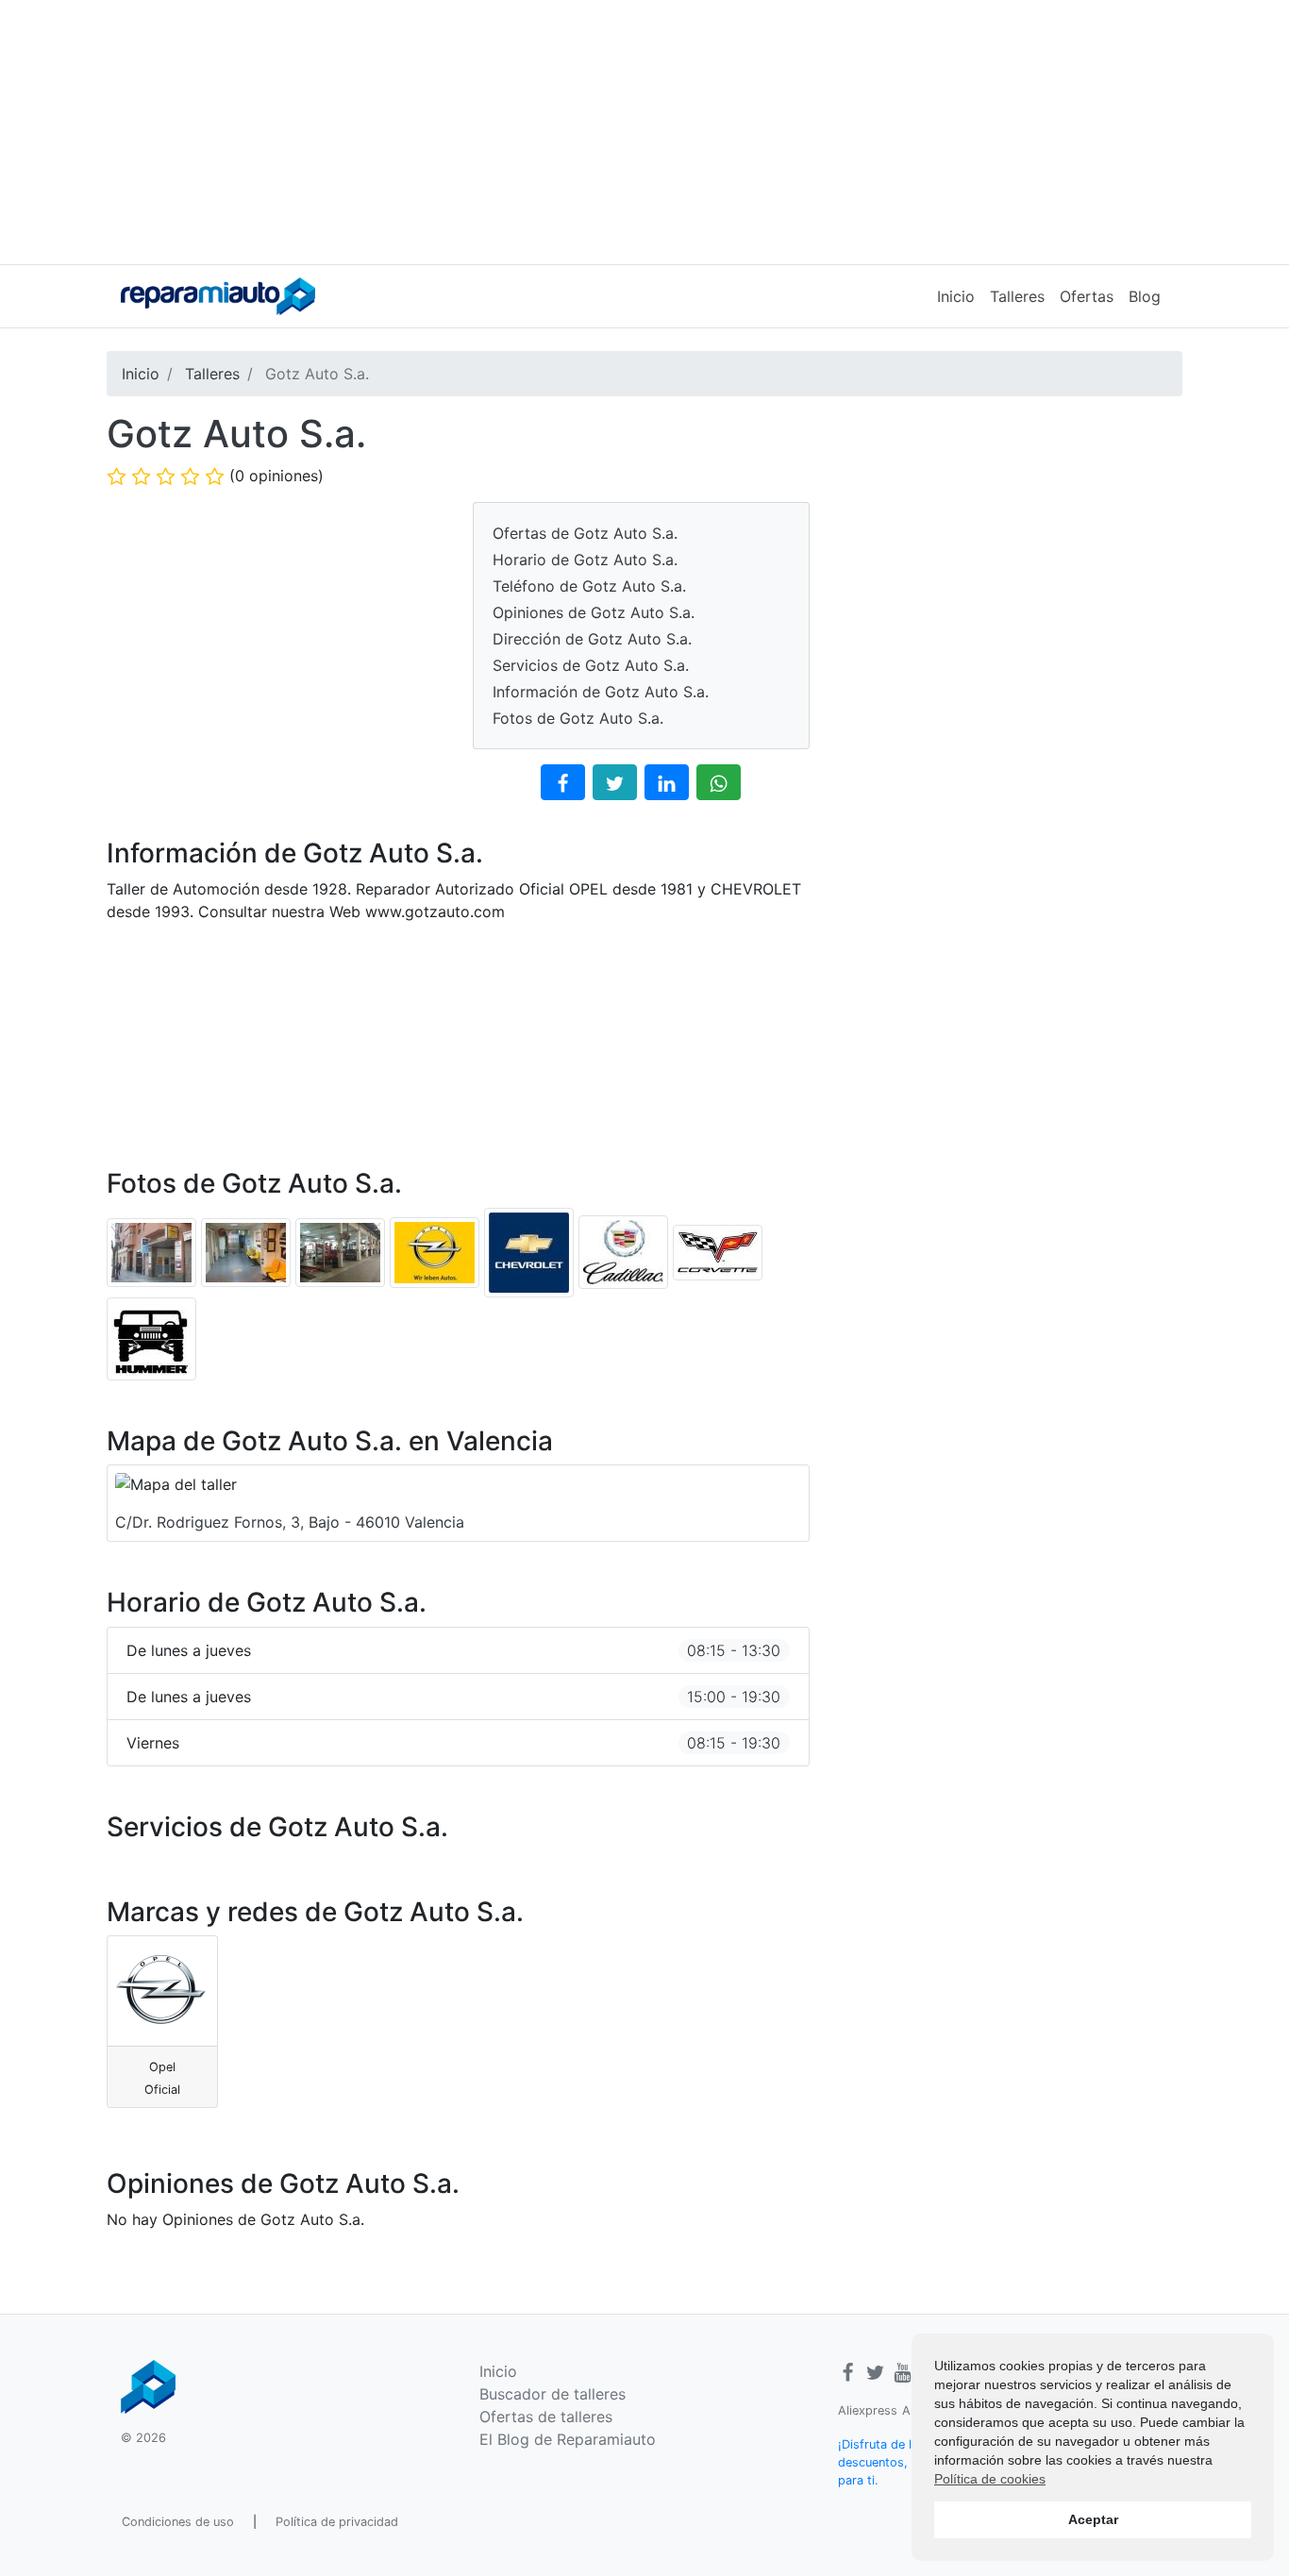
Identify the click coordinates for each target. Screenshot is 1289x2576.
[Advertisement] (644, 132)
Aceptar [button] (1093, 2519)
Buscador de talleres (552, 2394)
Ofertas (1087, 296)
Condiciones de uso (178, 2522)
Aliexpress (868, 2410)
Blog (1145, 296)
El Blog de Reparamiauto (568, 2439)
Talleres (1017, 296)
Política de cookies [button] (990, 2479)
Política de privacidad (337, 2522)
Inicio (956, 296)
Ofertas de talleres (546, 2417)
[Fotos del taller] (154, 1251)
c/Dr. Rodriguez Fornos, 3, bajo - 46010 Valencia (290, 1522)
